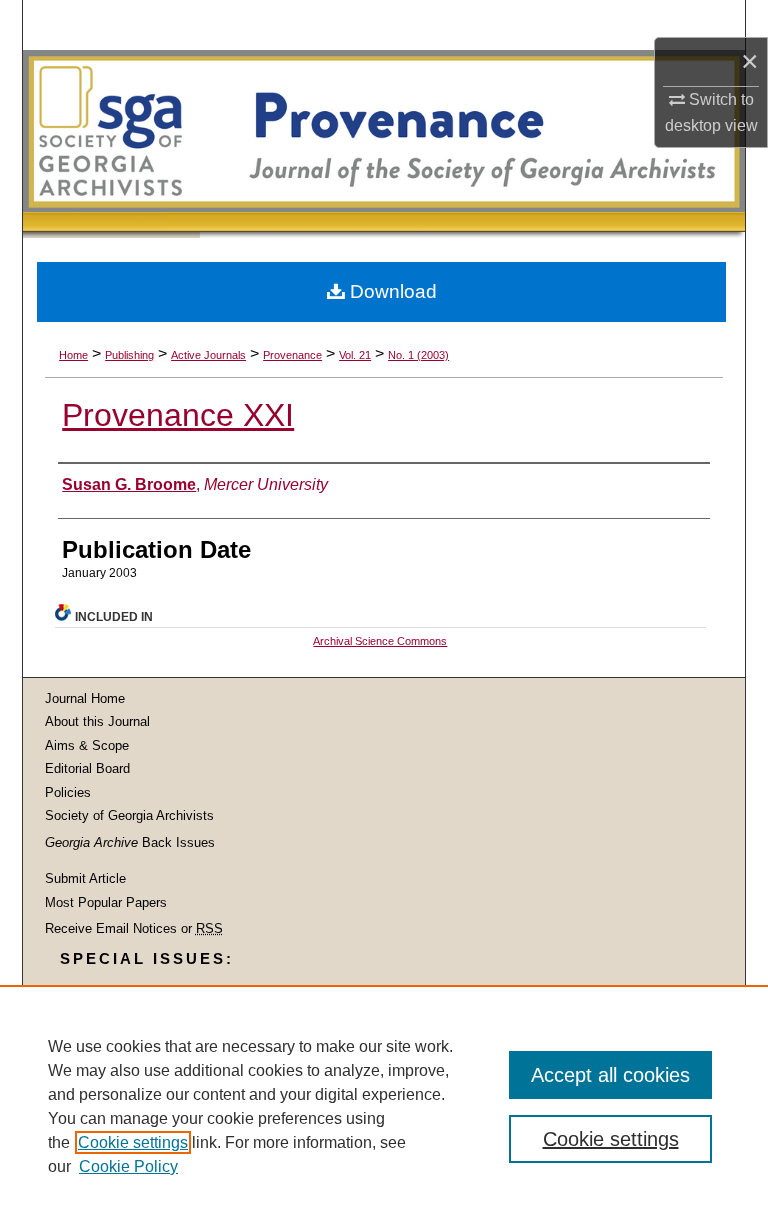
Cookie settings (133, 1142)
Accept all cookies (610, 1075)
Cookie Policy (128, 1166)
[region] (384, 1106)
